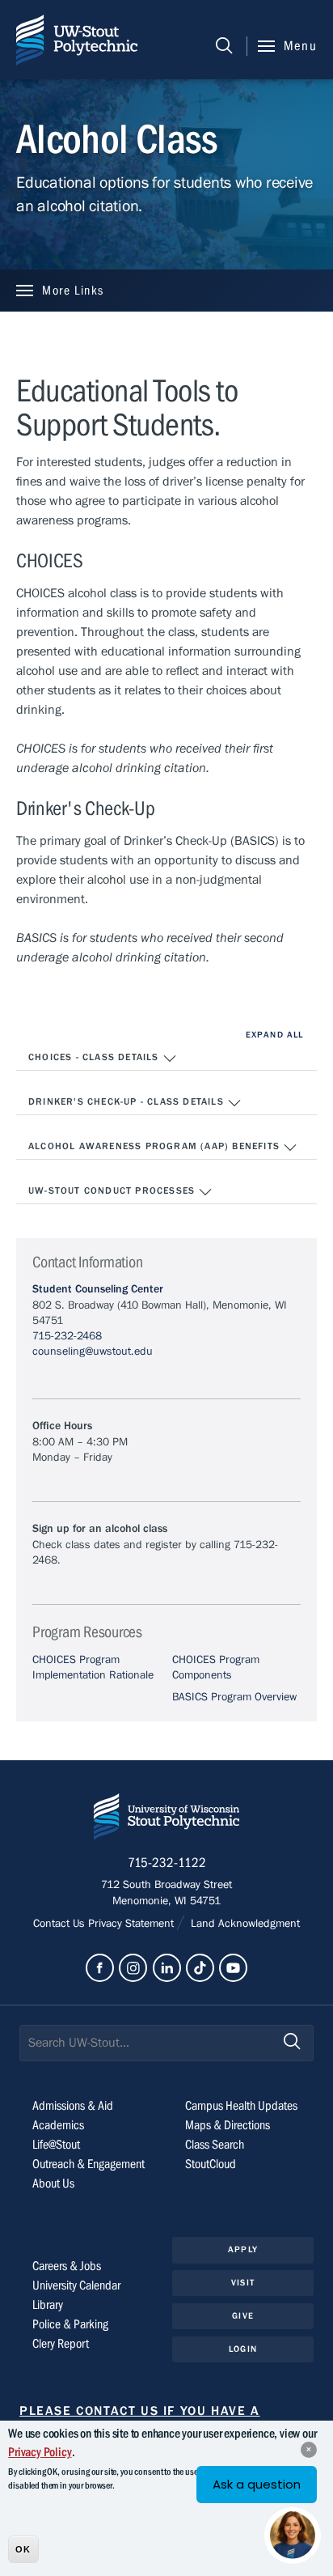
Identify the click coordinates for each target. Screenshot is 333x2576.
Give (242, 2316)
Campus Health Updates (241, 2106)
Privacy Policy (40, 2452)
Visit (243, 2283)
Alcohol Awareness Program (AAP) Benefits (156, 1146)
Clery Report (61, 2344)
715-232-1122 (167, 1863)
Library (48, 2305)
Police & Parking (70, 2324)
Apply (243, 2249)
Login (243, 2349)
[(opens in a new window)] (100, 1968)
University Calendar (76, 2285)
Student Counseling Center (98, 1289)
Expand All (274, 1035)
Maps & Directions (228, 2125)
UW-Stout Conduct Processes (113, 1190)
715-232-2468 (67, 1336)
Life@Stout (56, 2145)
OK (23, 2549)
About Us (53, 2183)
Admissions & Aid (73, 2106)
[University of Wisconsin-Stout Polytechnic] (166, 1820)
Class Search (215, 2145)
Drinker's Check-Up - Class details (128, 1101)
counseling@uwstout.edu (93, 1352)
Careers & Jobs (67, 2266)
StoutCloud (211, 2164)
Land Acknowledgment (244, 1924)
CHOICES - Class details (95, 1057)
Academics (58, 2125)
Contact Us (61, 1924)
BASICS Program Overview (234, 1697)
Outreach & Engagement (89, 2164)
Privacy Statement (133, 1924)
